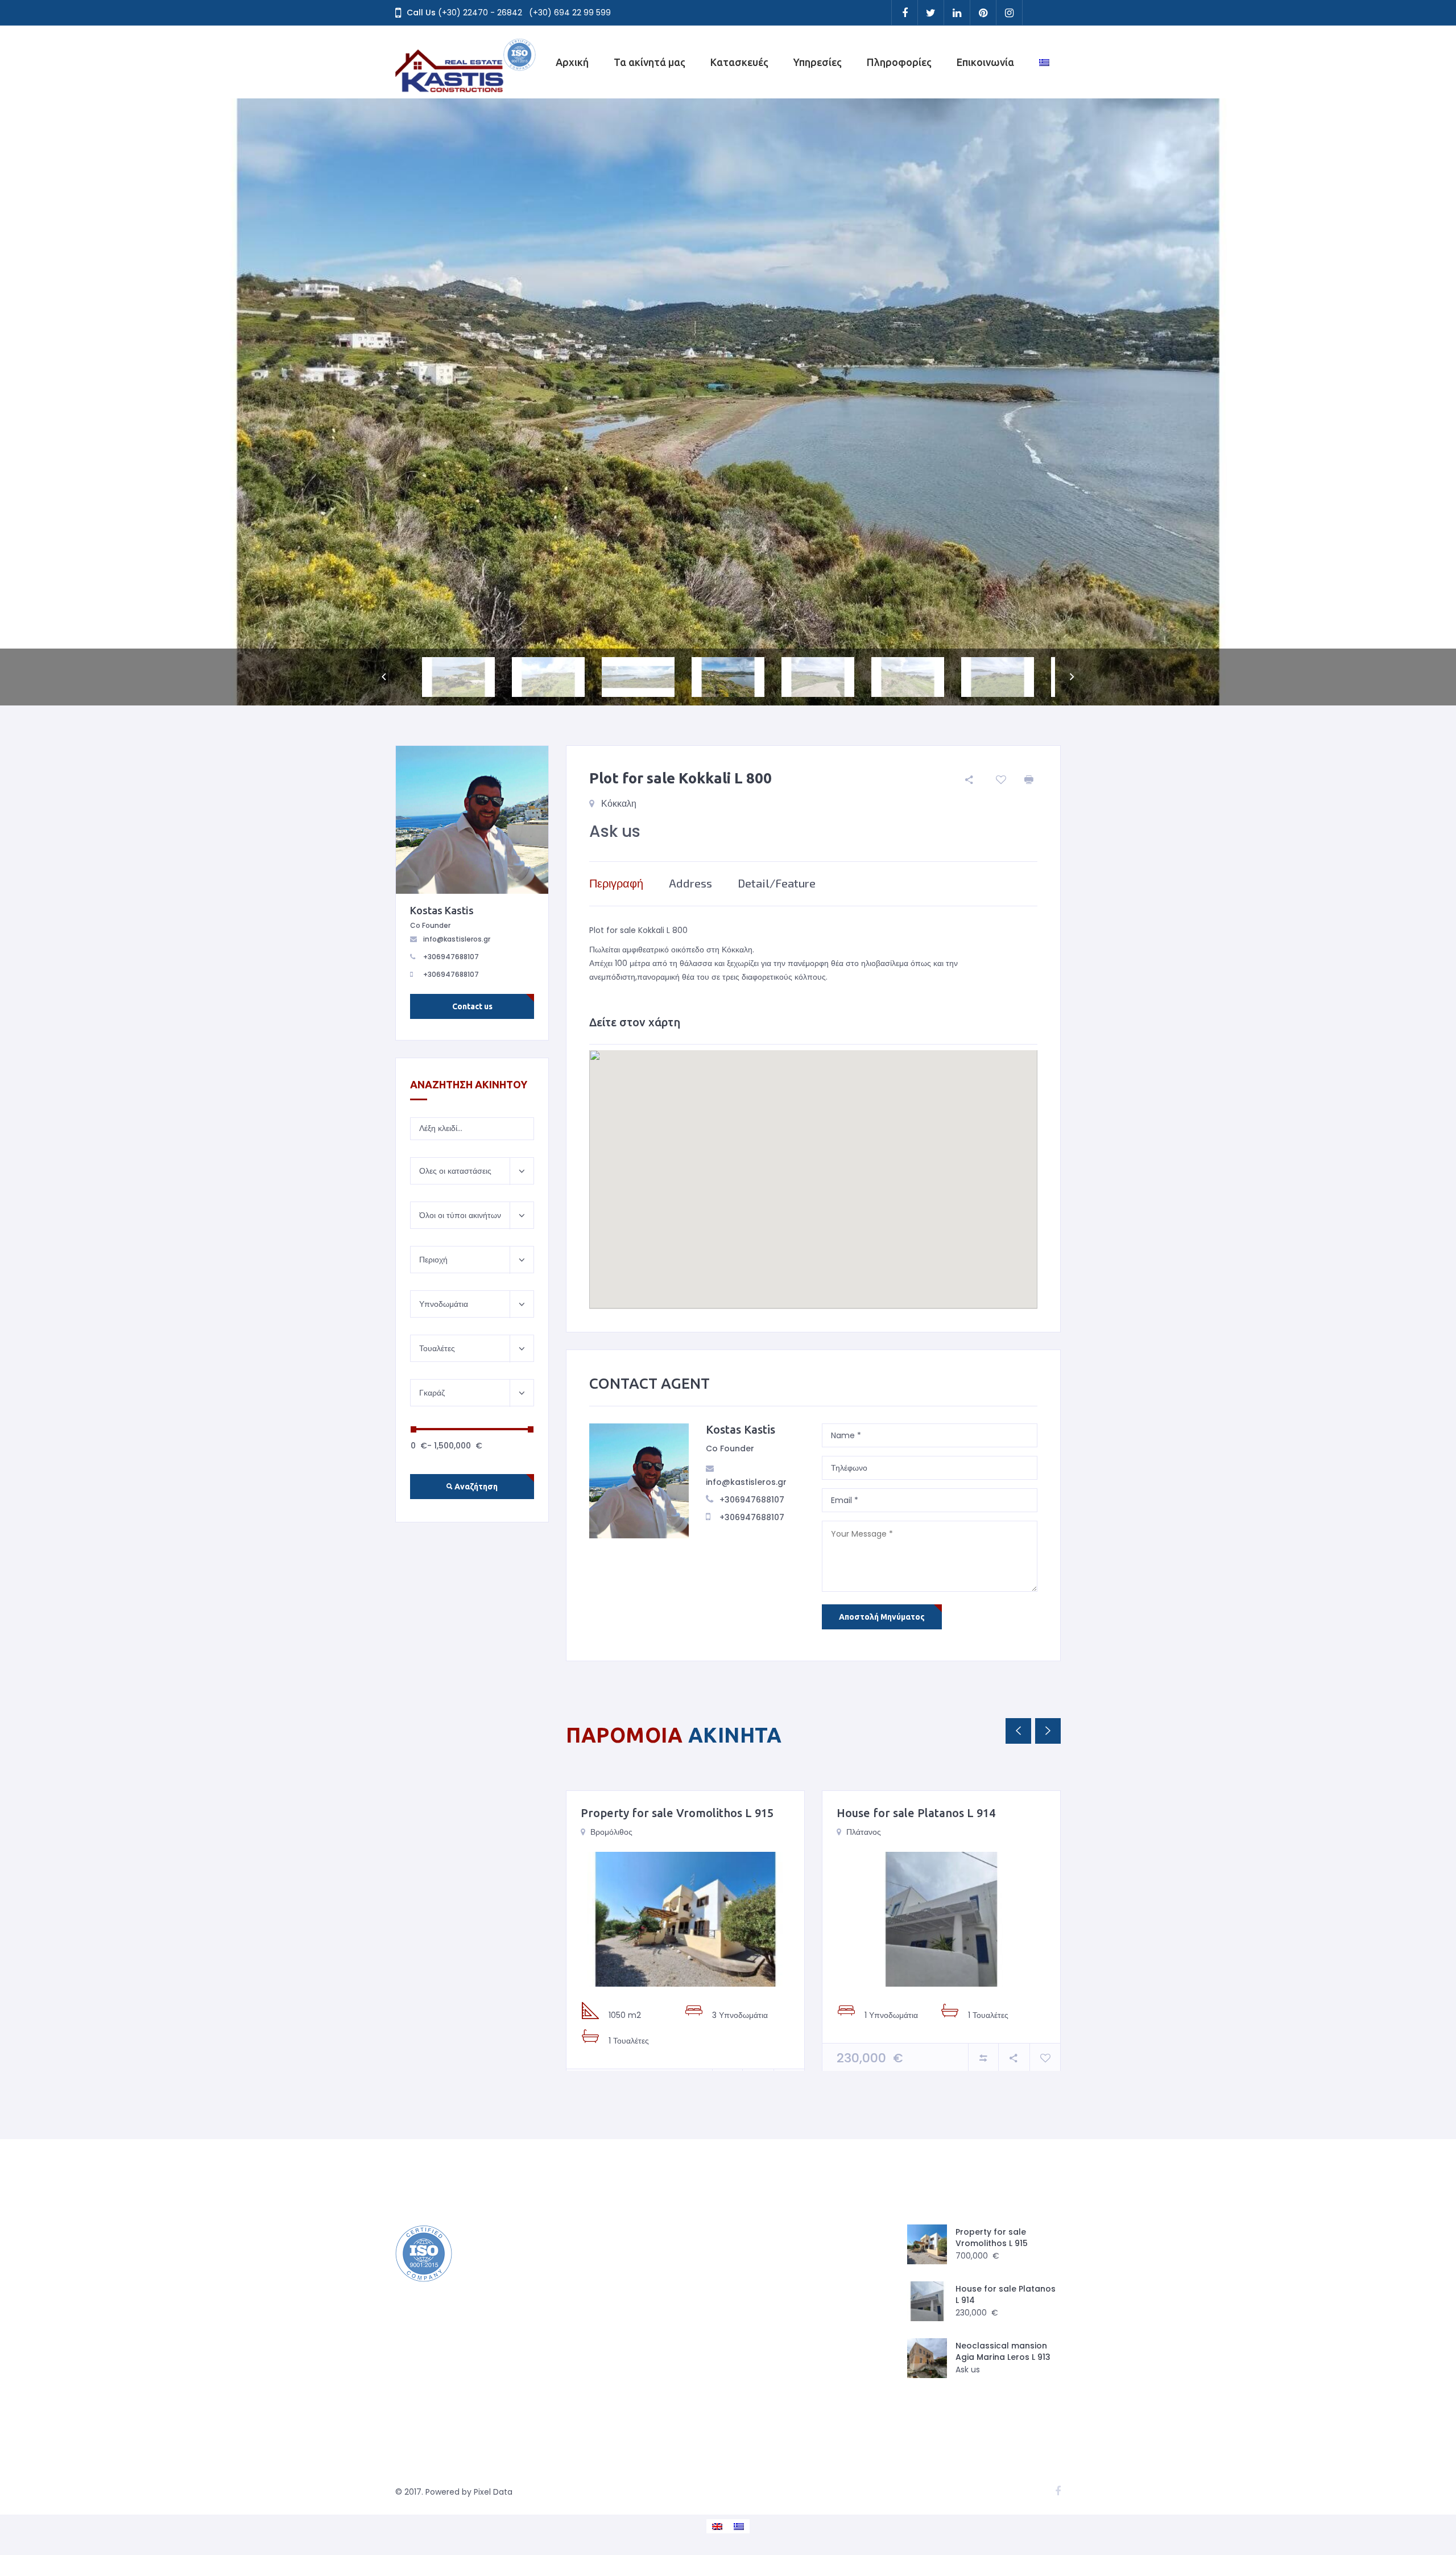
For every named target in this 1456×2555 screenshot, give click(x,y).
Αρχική (572, 62)
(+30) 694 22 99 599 (570, 13)
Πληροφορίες (899, 62)
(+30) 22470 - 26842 (480, 13)
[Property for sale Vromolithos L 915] (685, 1919)
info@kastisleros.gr (746, 1482)
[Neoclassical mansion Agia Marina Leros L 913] (927, 2358)
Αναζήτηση (475, 1487)
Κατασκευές (739, 62)
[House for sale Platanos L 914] (941, 1919)
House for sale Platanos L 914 (916, 1813)
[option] (728, 402)
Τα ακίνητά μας (650, 62)
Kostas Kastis (741, 1429)
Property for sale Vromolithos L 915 (677, 1813)
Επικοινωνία (985, 62)
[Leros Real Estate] (466, 62)
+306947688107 (752, 1500)
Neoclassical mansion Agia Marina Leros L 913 (1003, 2351)
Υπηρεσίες (818, 62)
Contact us (472, 1006)
